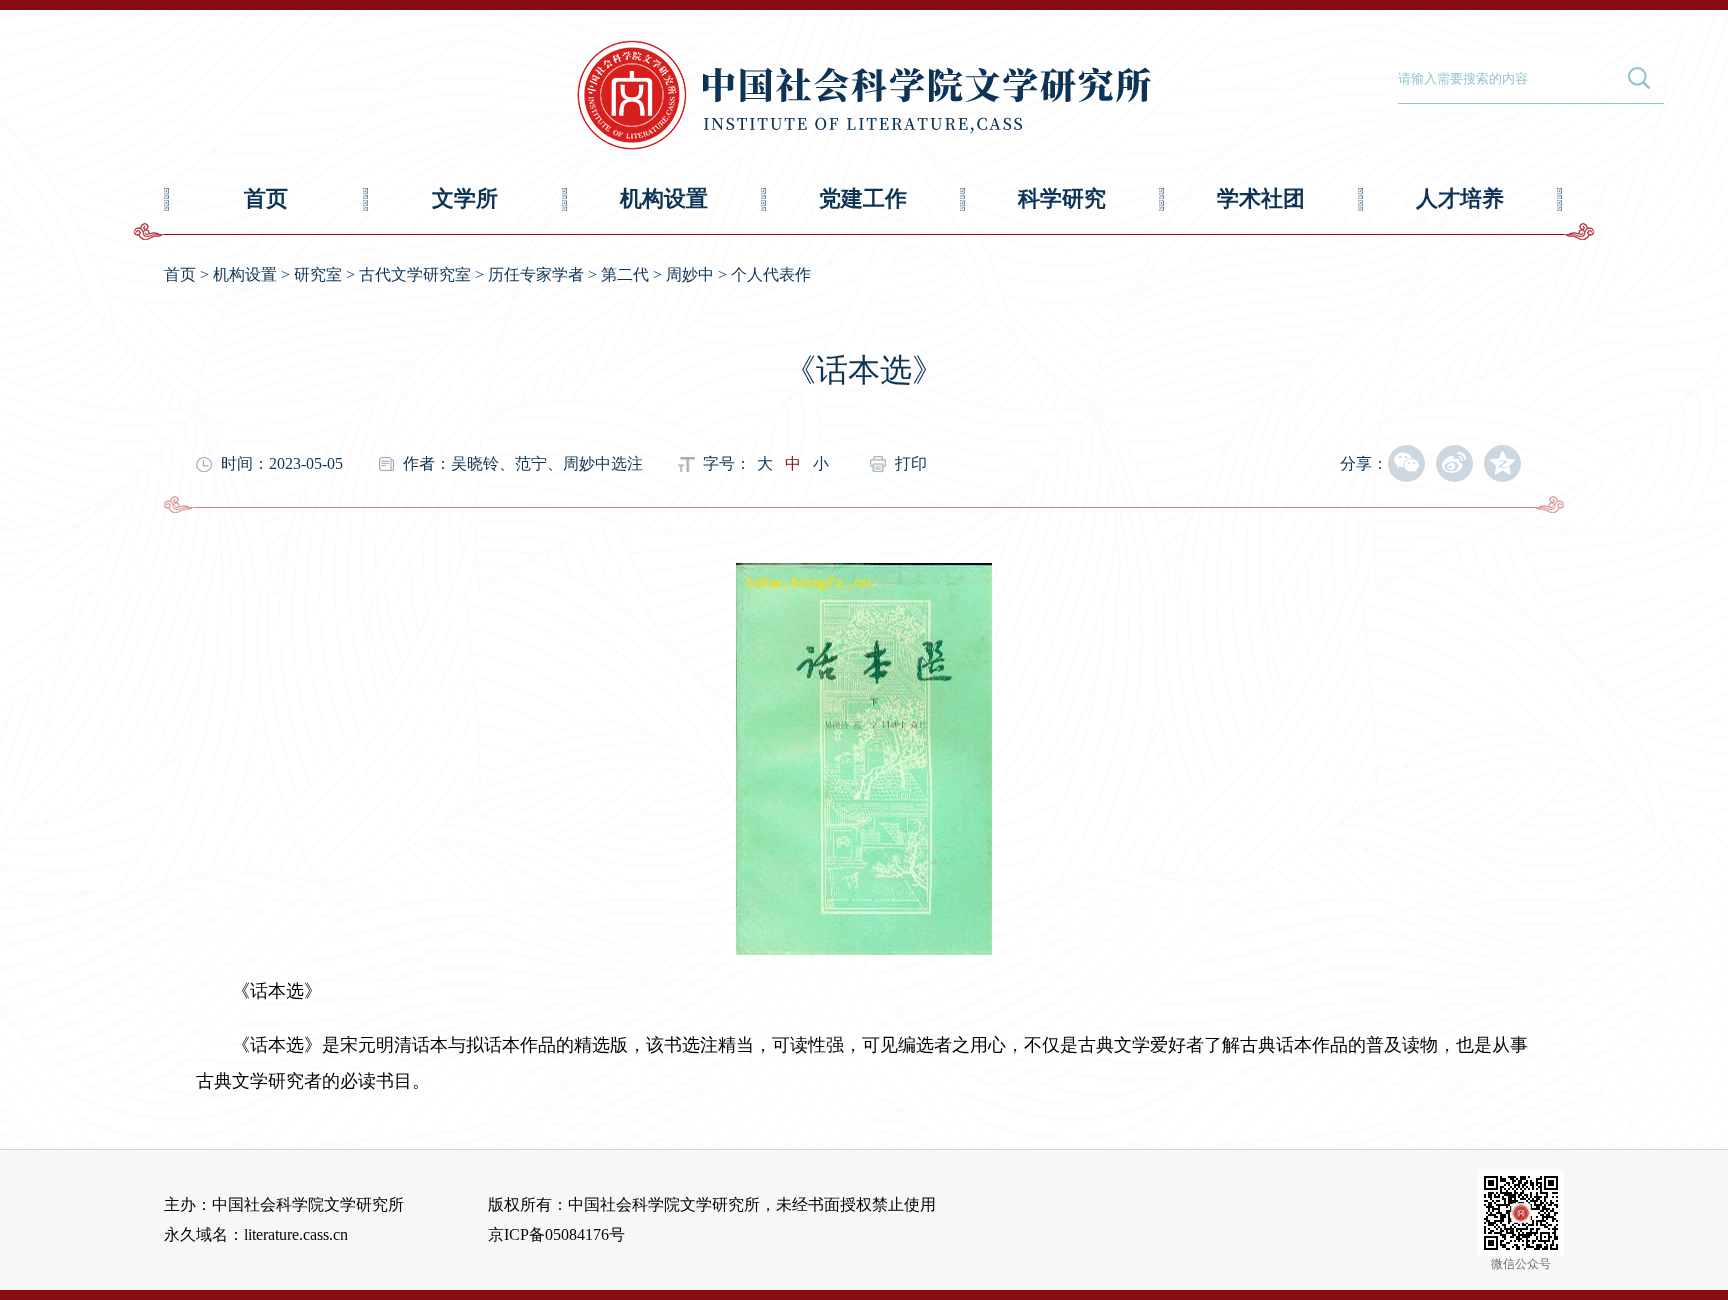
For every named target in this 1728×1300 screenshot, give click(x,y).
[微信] (1406, 463)
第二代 (625, 274)
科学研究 (1062, 198)
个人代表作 (771, 274)
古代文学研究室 (415, 274)
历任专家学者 (536, 274)
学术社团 (1261, 198)
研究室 (318, 274)
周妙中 (690, 274)
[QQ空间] (1502, 463)
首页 (266, 198)
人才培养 (1460, 198)
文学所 (465, 198)
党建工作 (863, 198)
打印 (911, 463)
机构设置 (664, 198)
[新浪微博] (1454, 463)
